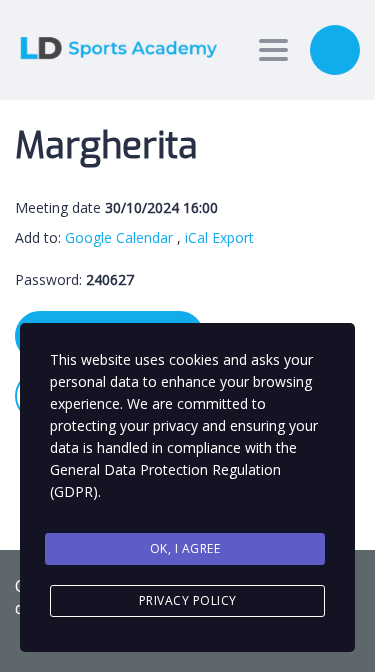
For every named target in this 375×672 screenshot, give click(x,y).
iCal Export (219, 237)
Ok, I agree (185, 548)
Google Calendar (119, 237)
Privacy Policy (188, 600)
